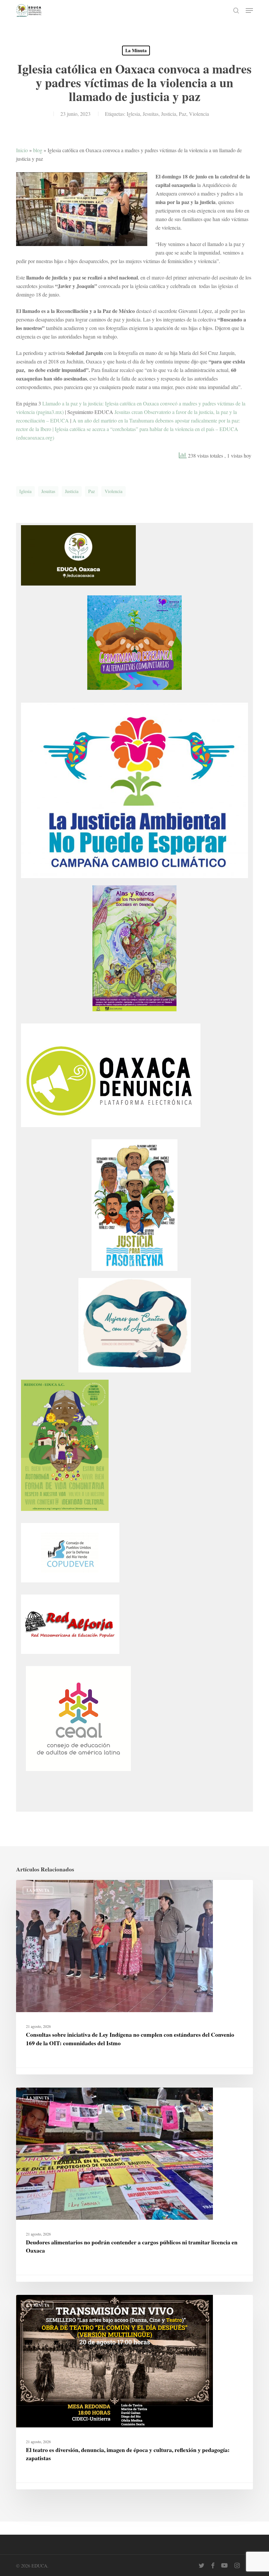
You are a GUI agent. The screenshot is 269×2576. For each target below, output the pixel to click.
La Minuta (136, 50)
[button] (249, 10)
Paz (183, 114)
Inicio (22, 150)
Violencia (199, 114)
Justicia (169, 114)
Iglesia (133, 114)
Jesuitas (151, 114)
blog (38, 150)
